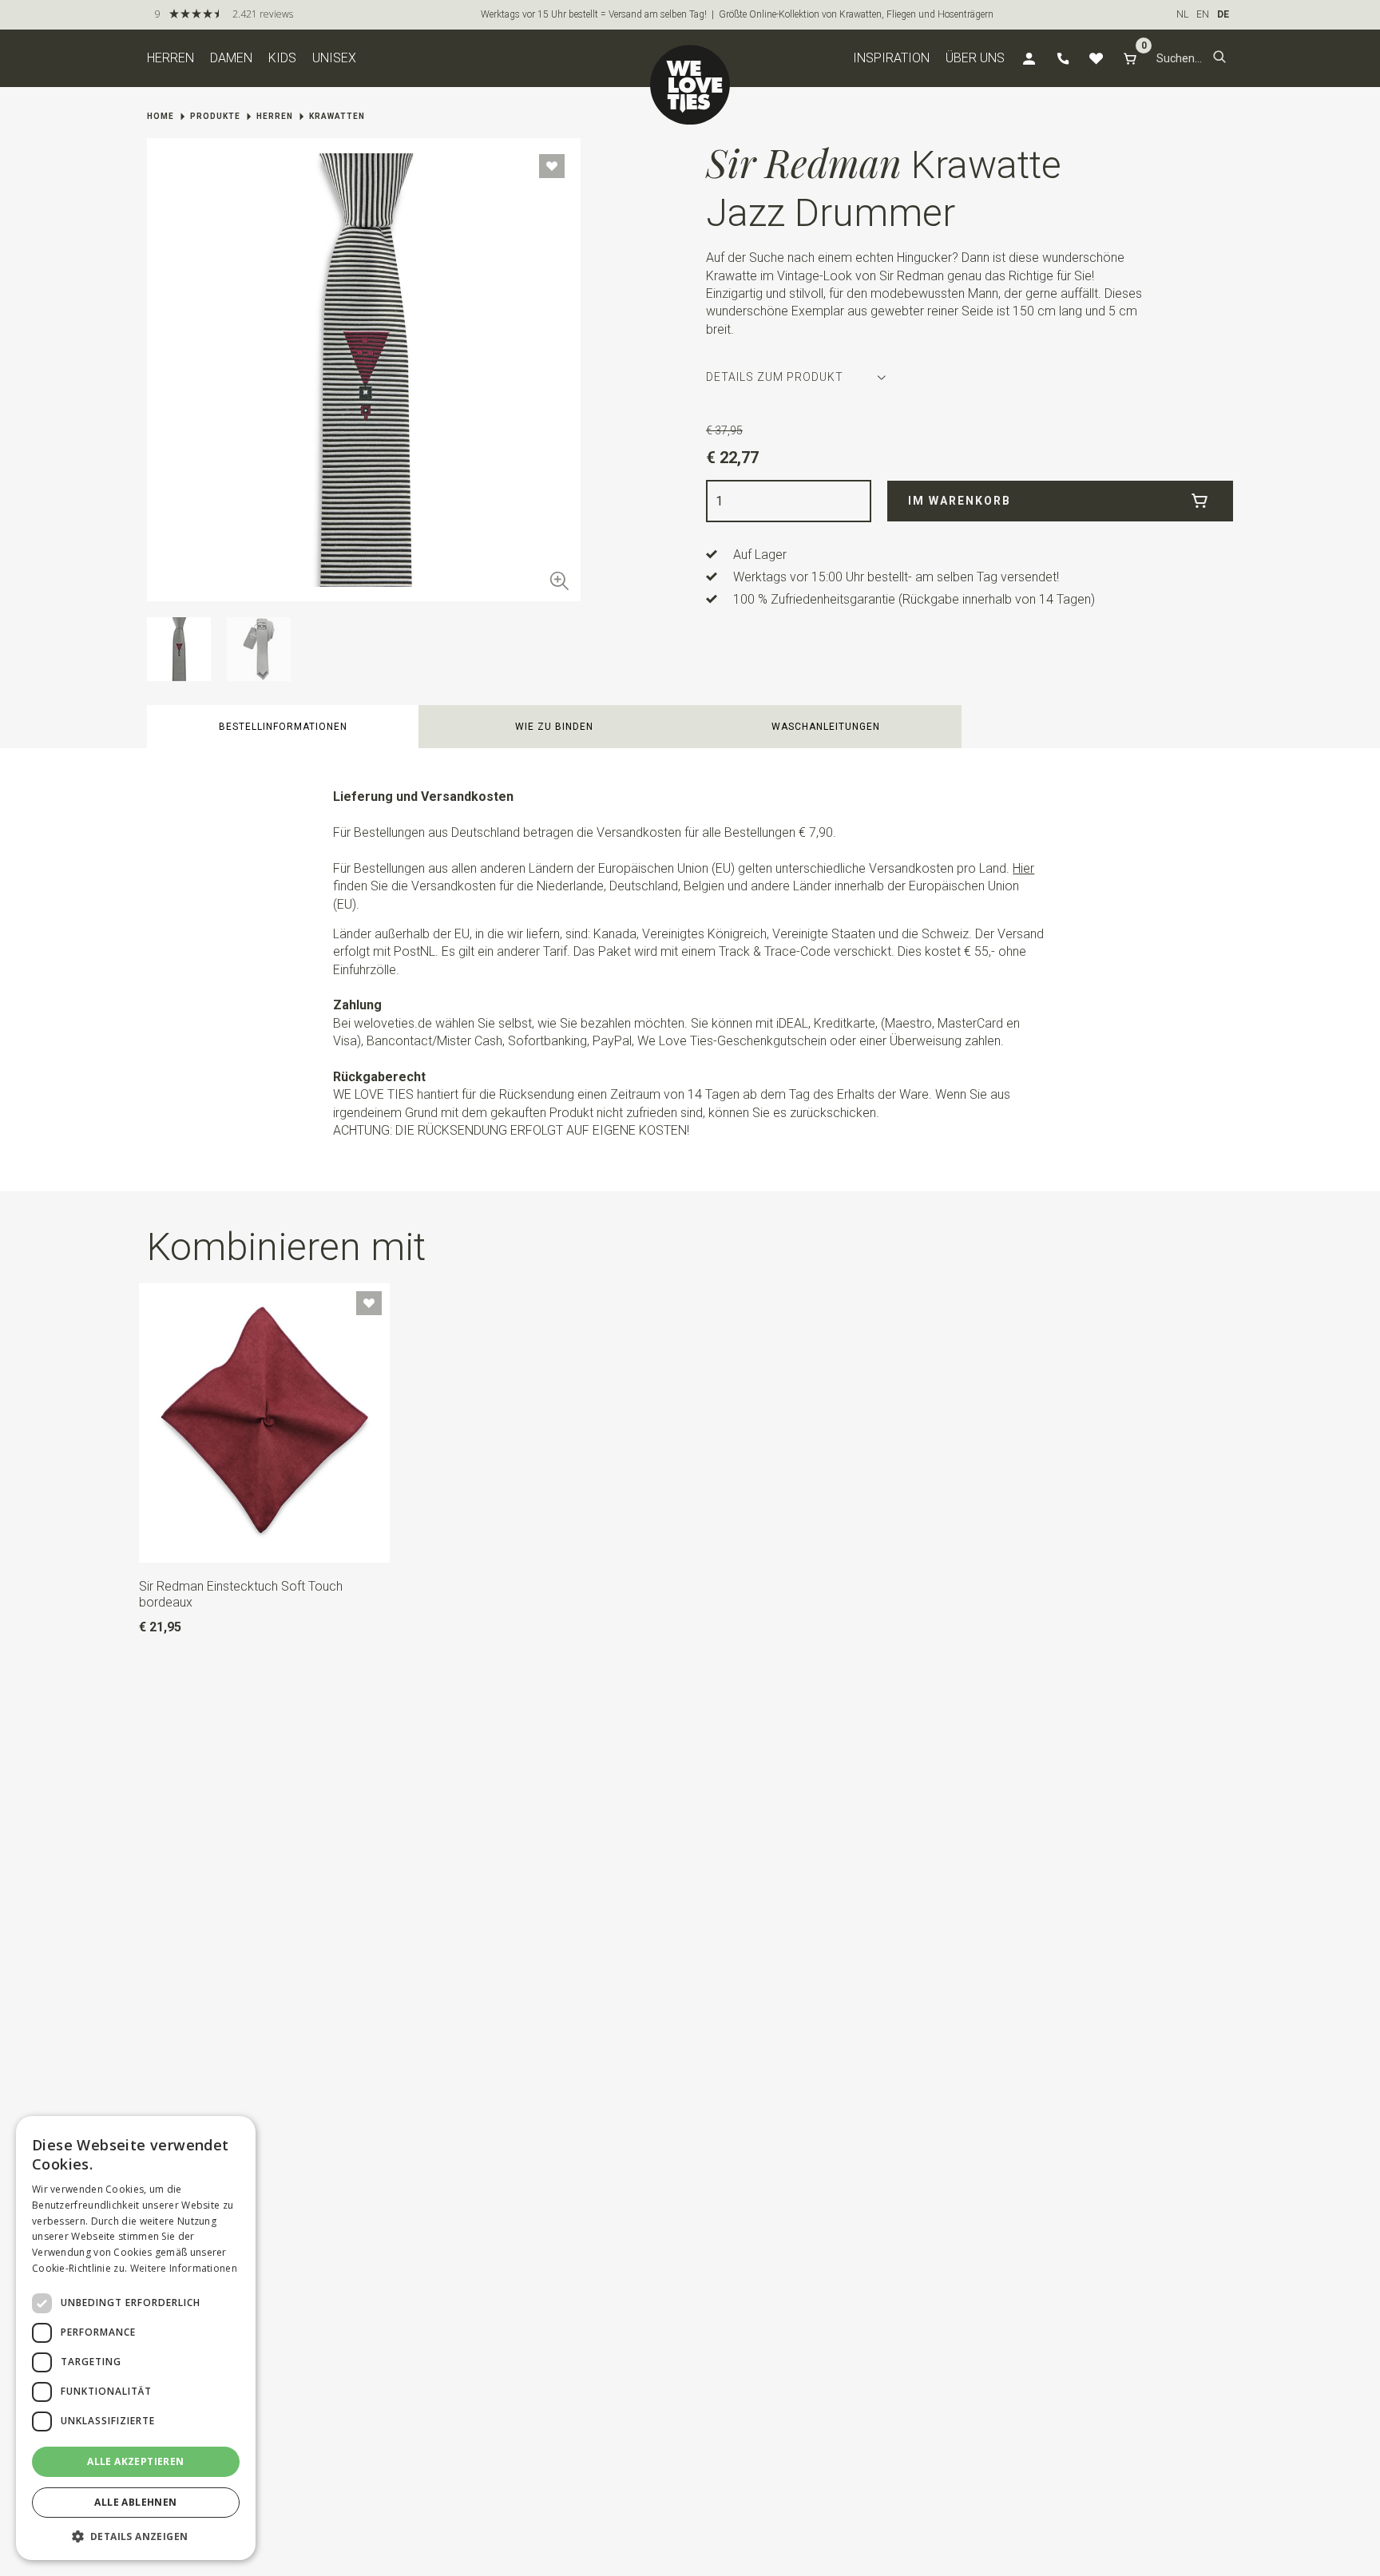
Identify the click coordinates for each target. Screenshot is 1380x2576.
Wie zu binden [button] (554, 727)
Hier (1023, 868)
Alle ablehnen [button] (135, 2502)
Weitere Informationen (184, 2268)
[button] (1219, 58)
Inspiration (891, 58)
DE (1223, 14)
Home (161, 116)
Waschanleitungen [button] (826, 727)
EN (1203, 14)
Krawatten (337, 116)
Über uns (975, 58)
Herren (171, 58)
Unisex (334, 58)
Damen (231, 58)
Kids (282, 58)
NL (1182, 14)
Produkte (215, 116)
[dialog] (136, 2338)
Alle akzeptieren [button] (135, 2461)
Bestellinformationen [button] (283, 727)
